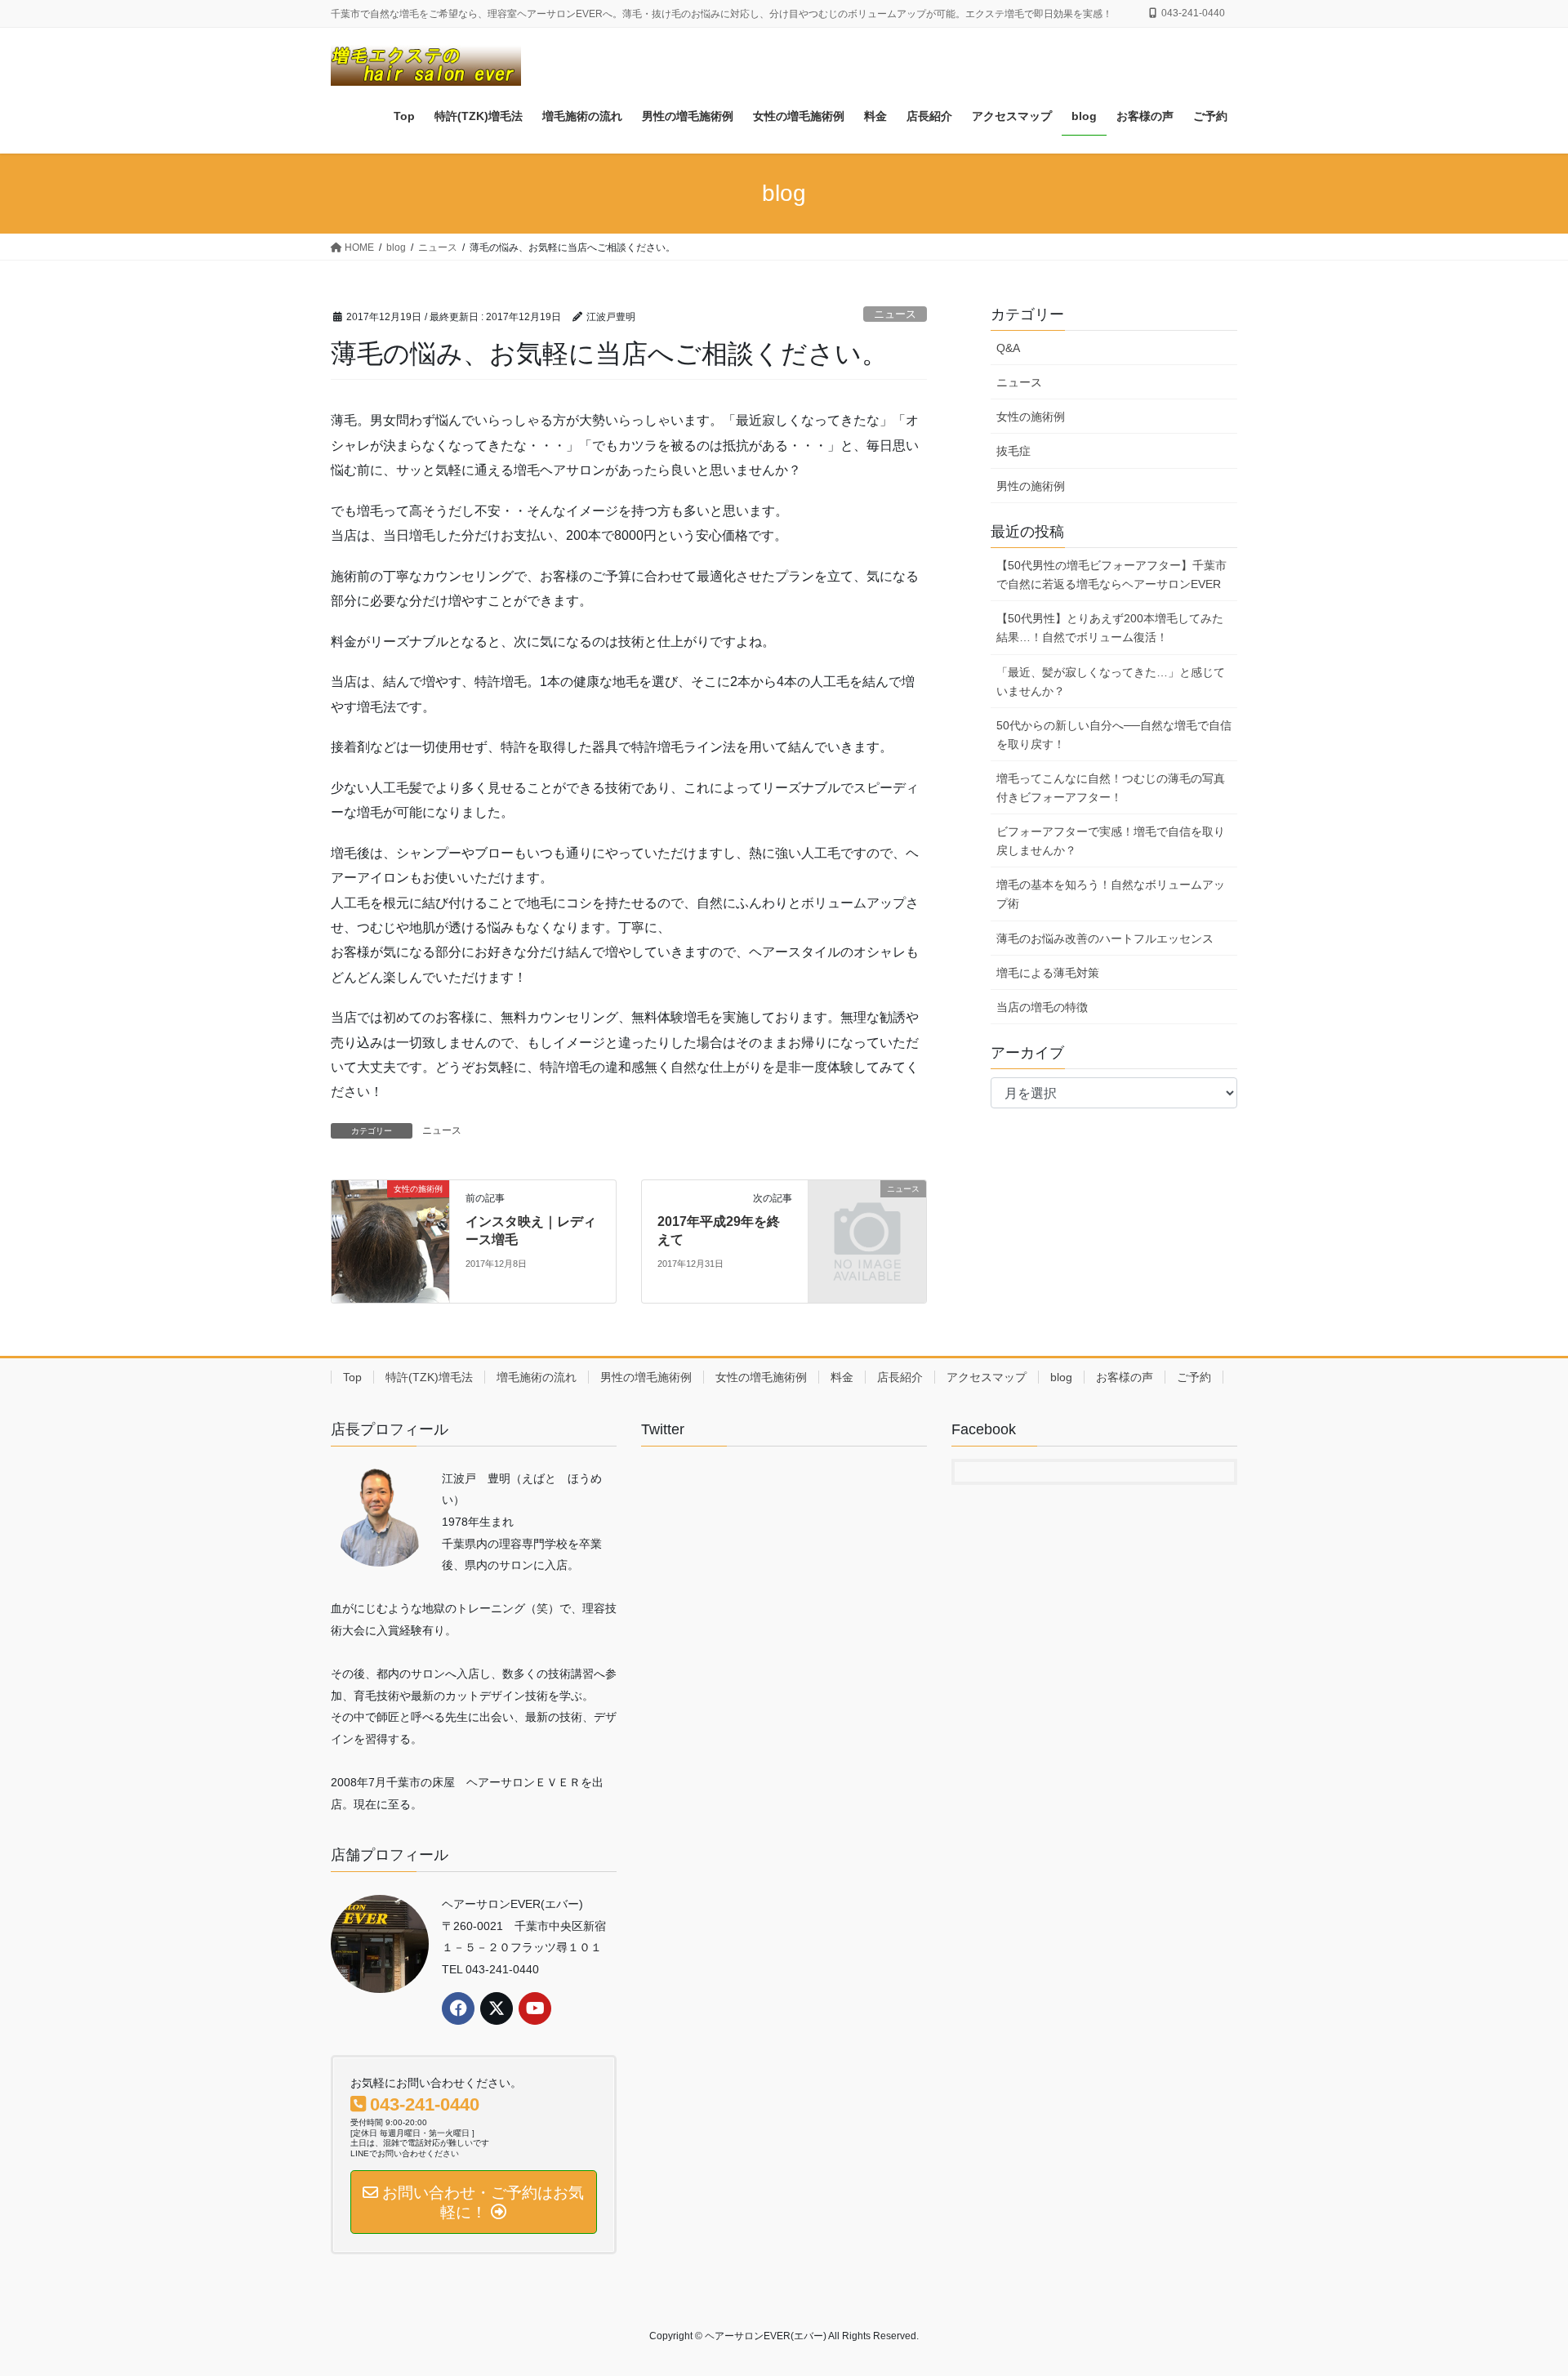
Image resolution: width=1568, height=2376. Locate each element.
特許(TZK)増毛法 (429, 1377)
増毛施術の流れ (537, 1377)
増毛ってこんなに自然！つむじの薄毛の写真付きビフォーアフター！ (1111, 788)
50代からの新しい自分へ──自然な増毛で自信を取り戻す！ (1114, 735)
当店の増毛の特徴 (1042, 1007)
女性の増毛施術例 (761, 1377)
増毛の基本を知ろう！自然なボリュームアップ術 (1111, 894)
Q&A (1008, 348)
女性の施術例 (1031, 417)
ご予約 (1194, 1377)
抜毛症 (1013, 451)
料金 (842, 1377)
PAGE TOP (1518, 2291)
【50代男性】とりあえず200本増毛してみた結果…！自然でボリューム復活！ (1110, 628)
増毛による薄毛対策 (1048, 973)
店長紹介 (900, 1377)
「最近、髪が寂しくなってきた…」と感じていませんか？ (1111, 682)
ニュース (895, 314)
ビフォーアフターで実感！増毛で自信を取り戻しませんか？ (1111, 841)
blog (1061, 1377)
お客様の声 (1125, 1377)
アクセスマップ (987, 1377)
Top (352, 1377)
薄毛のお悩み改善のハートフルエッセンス (1105, 938)
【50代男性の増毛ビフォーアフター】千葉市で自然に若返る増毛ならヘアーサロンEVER (1111, 575)
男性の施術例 (1031, 486)
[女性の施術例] (390, 1240)
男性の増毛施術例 (646, 1377)
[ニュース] (867, 1216)
